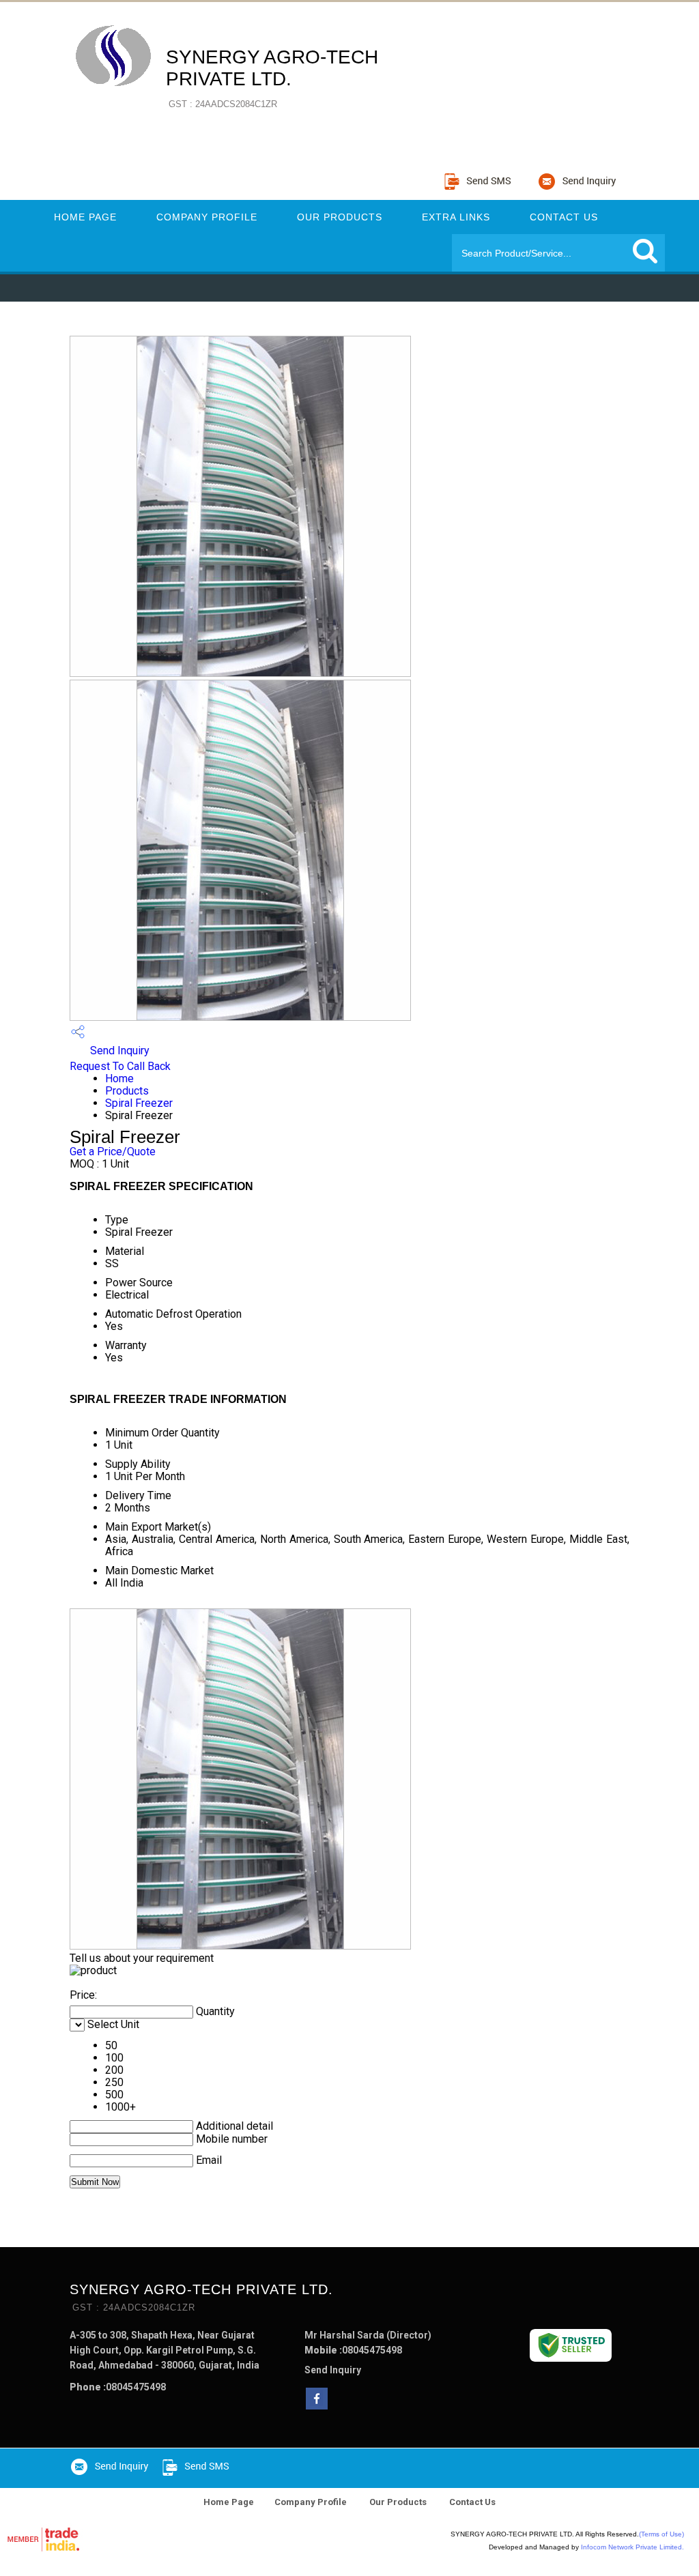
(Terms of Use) (661, 2534)
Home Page (85, 217)
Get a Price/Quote (113, 1152)
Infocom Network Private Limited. (632, 2547)
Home (119, 1079)
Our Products (340, 217)
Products (127, 1091)
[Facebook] (317, 2406)
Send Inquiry (118, 1051)
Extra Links (456, 217)
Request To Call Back (120, 1066)
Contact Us (564, 217)
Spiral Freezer (139, 1103)
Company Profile (207, 217)
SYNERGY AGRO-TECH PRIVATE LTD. (272, 78)
